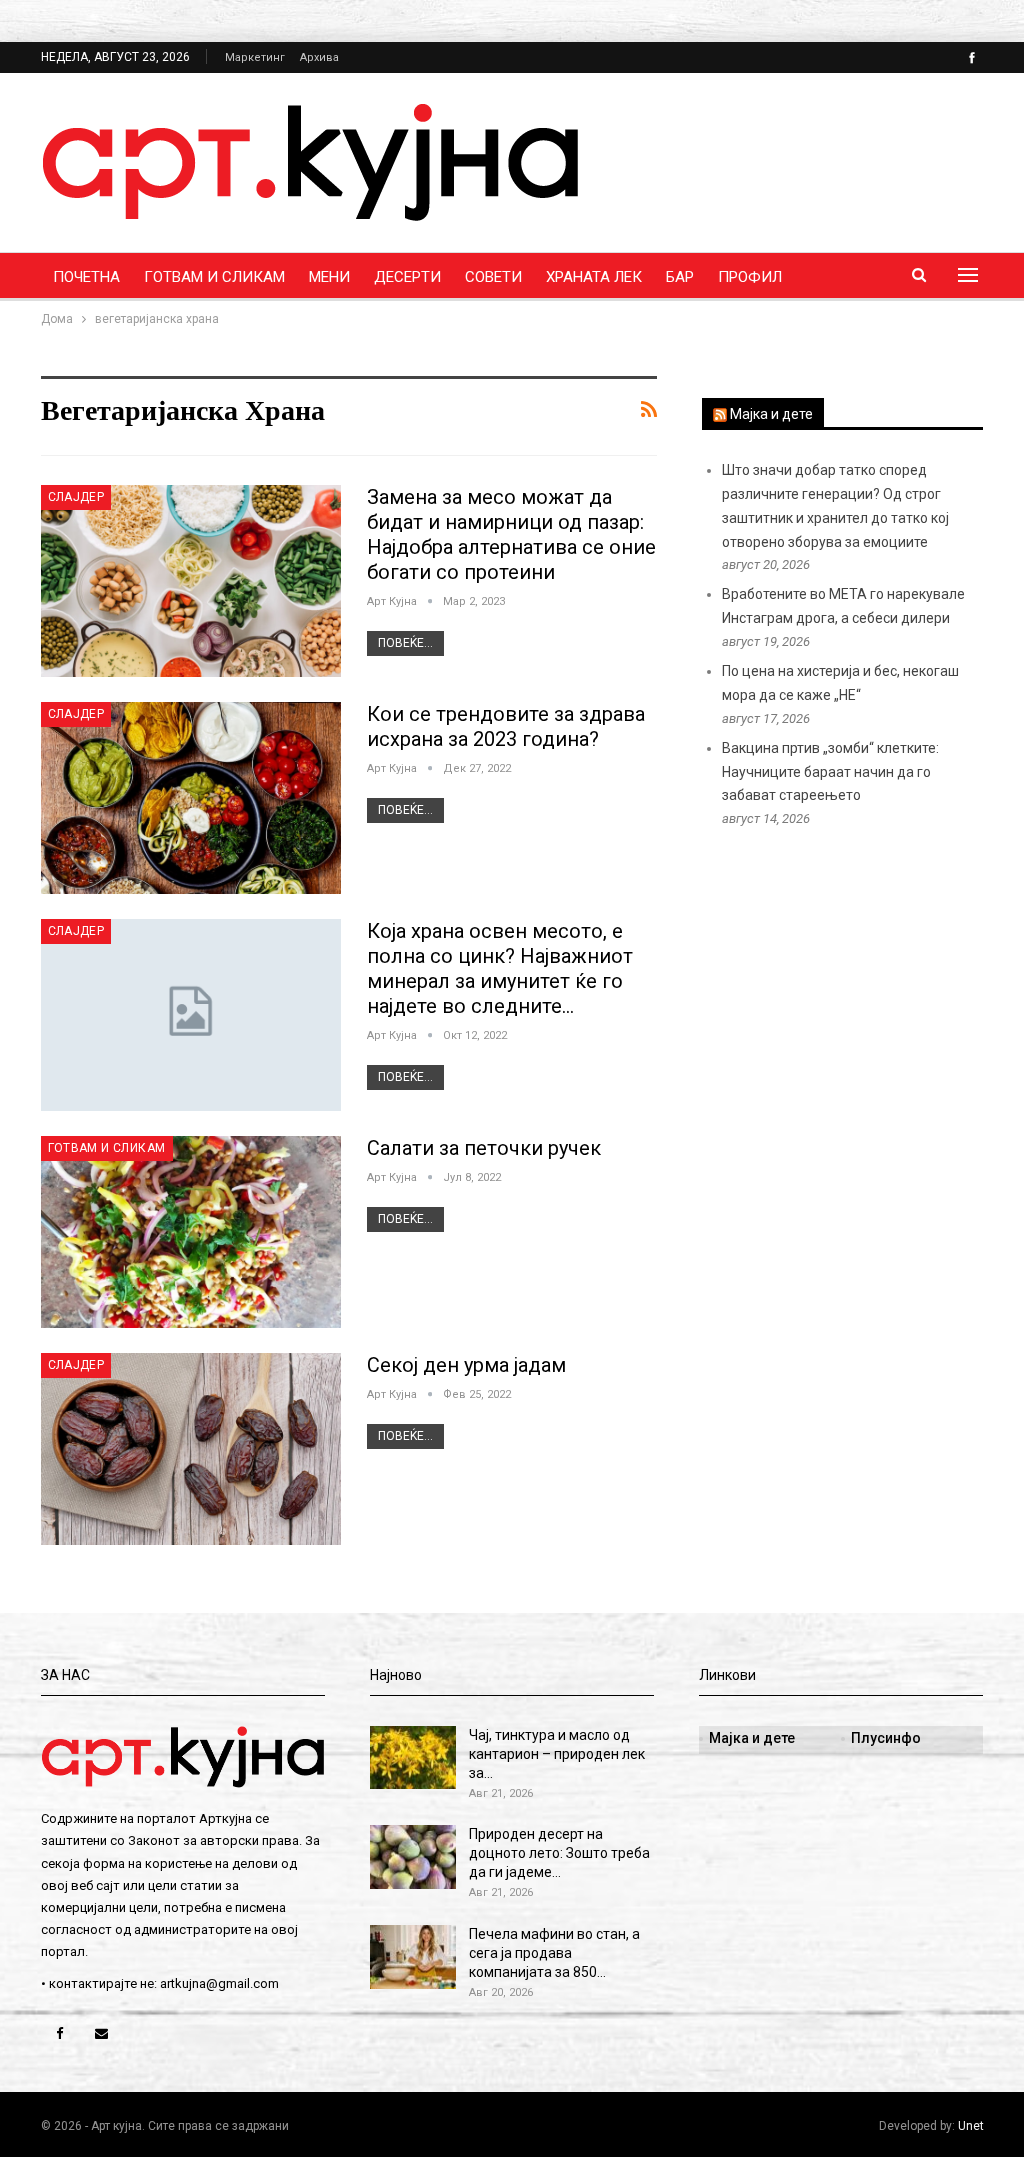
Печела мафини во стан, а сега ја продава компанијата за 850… (554, 1953)
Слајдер (76, 497)
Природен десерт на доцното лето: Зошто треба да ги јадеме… (559, 1853)
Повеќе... (405, 643)
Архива (319, 57)
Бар (680, 277)
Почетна (86, 277)
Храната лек (594, 277)
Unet (971, 2126)
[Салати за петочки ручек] (191, 1232)
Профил (750, 277)
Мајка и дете (771, 414)
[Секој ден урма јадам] (191, 1449)
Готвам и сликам (214, 277)
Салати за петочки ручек (484, 1148)
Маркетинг (255, 57)
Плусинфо (886, 1738)
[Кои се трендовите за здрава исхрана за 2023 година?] (191, 798)
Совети (493, 277)
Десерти (407, 277)
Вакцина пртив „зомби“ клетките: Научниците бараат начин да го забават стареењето (830, 772)
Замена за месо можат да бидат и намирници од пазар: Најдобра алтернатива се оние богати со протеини (511, 534)
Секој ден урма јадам (466, 1365)
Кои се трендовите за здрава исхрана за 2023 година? (506, 726)
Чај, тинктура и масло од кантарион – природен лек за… (557, 1754)
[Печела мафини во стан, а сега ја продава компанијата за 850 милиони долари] (413, 1957)
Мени (329, 277)
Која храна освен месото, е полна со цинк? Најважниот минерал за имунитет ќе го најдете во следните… (500, 968)
